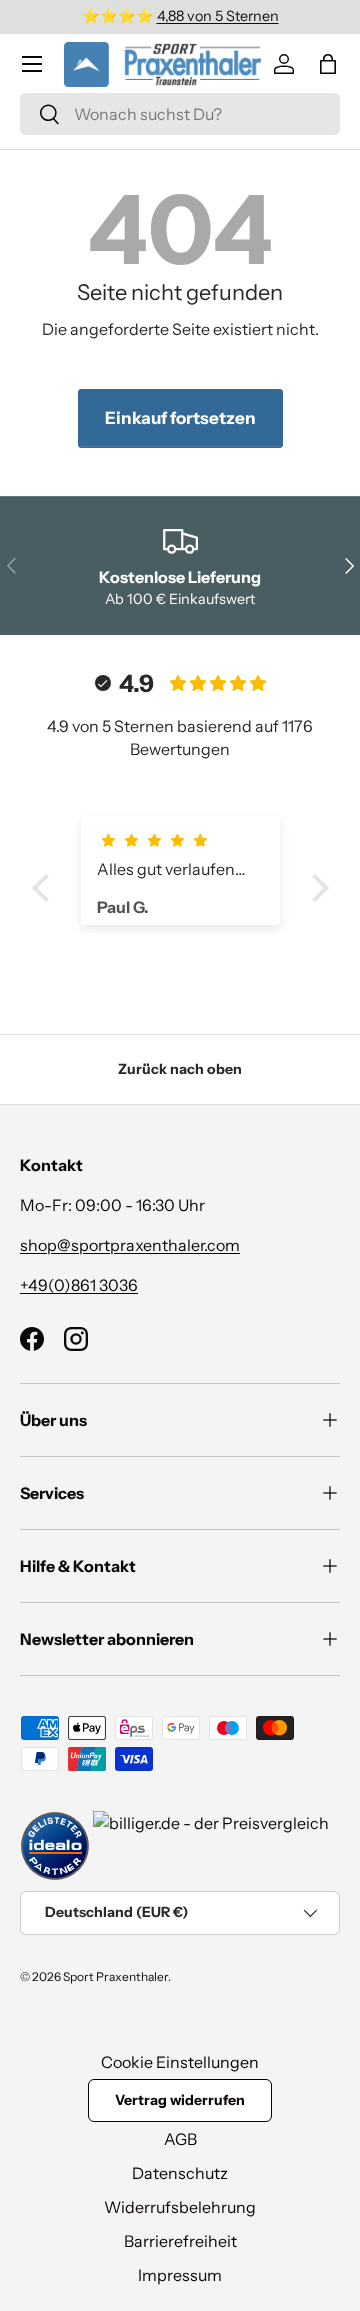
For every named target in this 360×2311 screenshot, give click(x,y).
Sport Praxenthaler (115, 1976)
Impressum (180, 2275)
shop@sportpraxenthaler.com (130, 1245)
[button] (328, 64)
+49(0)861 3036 (79, 1285)
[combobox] (180, 114)
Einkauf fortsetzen (180, 418)
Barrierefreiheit (180, 2241)
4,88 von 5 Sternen (218, 16)
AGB (180, 2139)
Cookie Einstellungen (180, 2062)
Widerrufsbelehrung (180, 2207)
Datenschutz (180, 2173)
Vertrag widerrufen (180, 2100)
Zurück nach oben (180, 1069)
